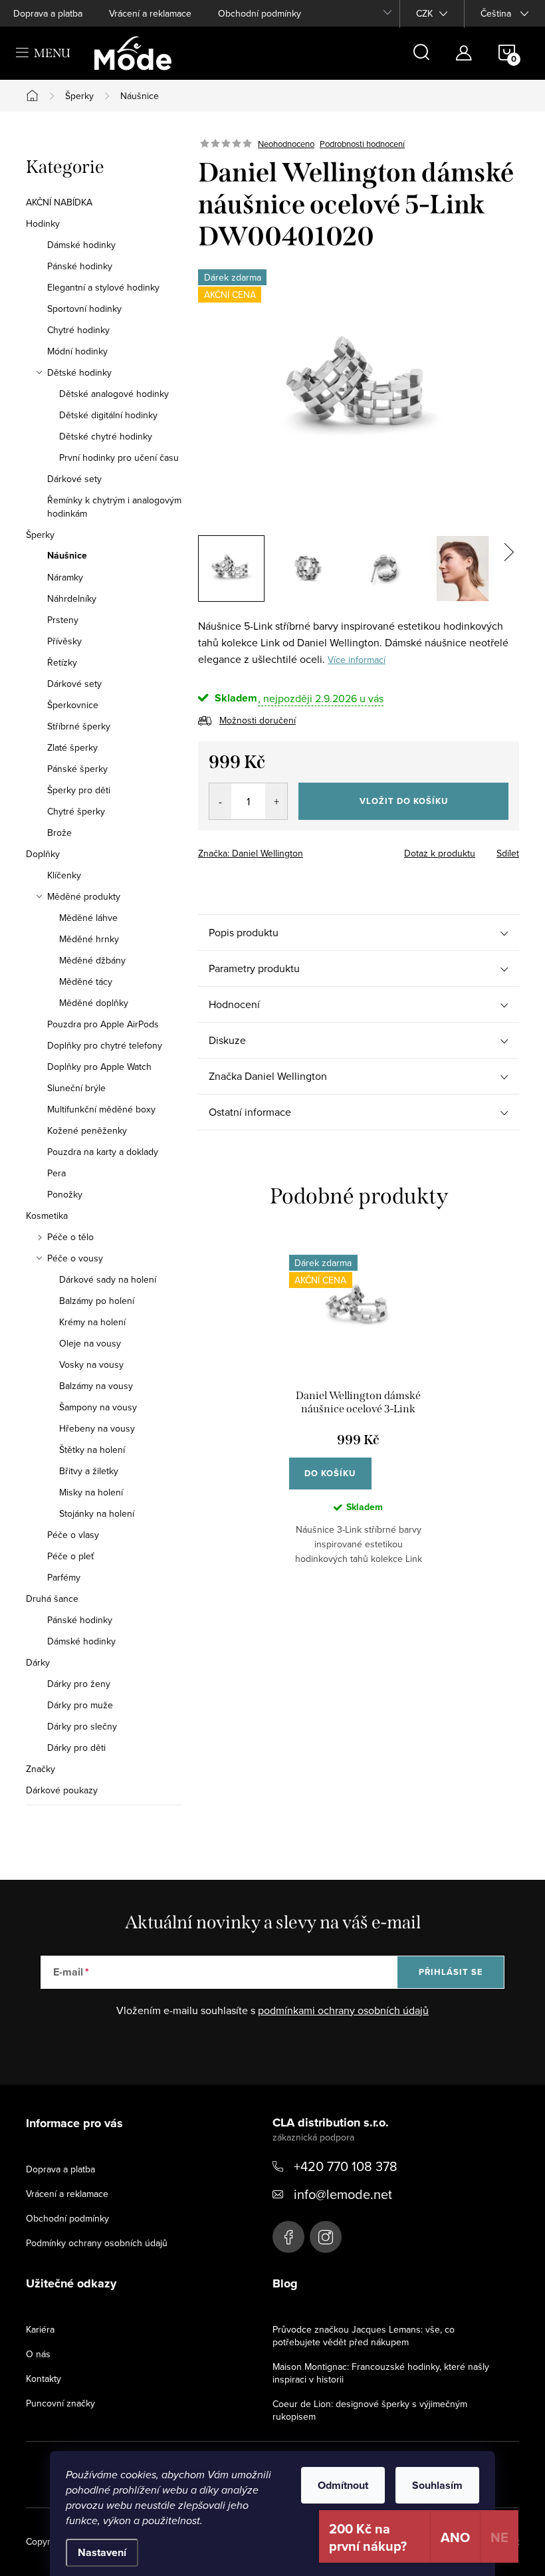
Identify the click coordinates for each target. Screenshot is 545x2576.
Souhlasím (437, 2485)
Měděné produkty (84, 896)
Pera (56, 1173)
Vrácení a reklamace (150, 13)
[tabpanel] (359, 1420)
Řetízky (62, 662)
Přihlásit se (451, 1972)
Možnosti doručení (258, 720)
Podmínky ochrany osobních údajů (97, 2243)
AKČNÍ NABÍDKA (59, 202)
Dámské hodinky (81, 245)
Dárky (38, 1662)
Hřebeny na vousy (97, 1428)
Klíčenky (64, 875)
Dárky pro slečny (82, 1726)
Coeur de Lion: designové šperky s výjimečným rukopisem (370, 2410)
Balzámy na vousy (96, 1386)
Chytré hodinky (78, 330)
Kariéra (40, 2329)
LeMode (288, 2237)
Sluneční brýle (76, 1088)
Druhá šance (52, 1599)
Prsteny (63, 620)
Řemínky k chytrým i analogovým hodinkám (114, 507)
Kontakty (44, 2379)
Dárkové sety (74, 479)
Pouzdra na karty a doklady (103, 1152)
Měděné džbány (92, 960)
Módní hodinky (77, 351)
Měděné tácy (86, 981)
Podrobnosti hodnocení (362, 144)
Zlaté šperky (72, 747)
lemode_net (326, 2237)
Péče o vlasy (73, 1535)
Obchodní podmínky (260, 13)
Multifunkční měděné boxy (101, 1109)
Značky (41, 1769)
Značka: (251, 853)
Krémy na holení (92, 1322)
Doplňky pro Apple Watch (99, 1067)
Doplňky (43, 854)
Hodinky (43, 223)
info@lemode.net (343, 2194)
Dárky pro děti (76, 1747)
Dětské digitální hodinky (108, 415)
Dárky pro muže (80, 1705)
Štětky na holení (92, 1450)
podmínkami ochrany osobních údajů (343, 2010)
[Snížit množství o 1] (220, 801)
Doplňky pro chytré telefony (105, 1045)
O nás (38, 2354)
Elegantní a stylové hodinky (103, 287)
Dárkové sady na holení (108, 1279)
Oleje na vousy (90, 1343)
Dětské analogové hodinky (114, 394)
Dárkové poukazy (62, 1790)
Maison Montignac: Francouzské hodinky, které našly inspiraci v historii (381, 2373)
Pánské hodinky (80, 266)
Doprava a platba (48, 13)
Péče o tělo (70, 1237)
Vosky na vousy (91, 1364)
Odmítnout (343, 2485)
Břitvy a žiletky (89, 1471)
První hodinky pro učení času (119, 457)
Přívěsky (64, 641)
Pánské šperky (77, 769)
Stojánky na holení (97, 1513)
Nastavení (102, 2552)
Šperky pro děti (79, 790)
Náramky (65, 577)
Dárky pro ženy (79, 1684)
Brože (59, 833)
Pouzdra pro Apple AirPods (103, 1024)
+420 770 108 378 (346, 2166)
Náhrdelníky (72, 598)
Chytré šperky (76, 811)
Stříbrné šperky (79, 726)
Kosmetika (47, 1216)
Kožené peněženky (87, 1130)
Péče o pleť (70, 1556)
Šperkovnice (73, 705)
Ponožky (65, 1194)
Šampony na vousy (98, 1407)
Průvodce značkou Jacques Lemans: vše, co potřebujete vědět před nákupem (364, 2336)
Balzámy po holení (97, 1301)
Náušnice (67, 556)
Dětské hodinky (79, 372)
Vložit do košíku (404, 801)
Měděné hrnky (89, 939)
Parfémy (64, 1577)
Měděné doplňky (94, 1003)
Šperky (40, 535)
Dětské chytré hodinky (106, 436)
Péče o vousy (75, 1258)
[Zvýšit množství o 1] (276, 801)
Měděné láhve (88, 918)
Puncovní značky (60, 2403)
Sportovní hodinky (84, 309)
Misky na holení (91, 1492)
